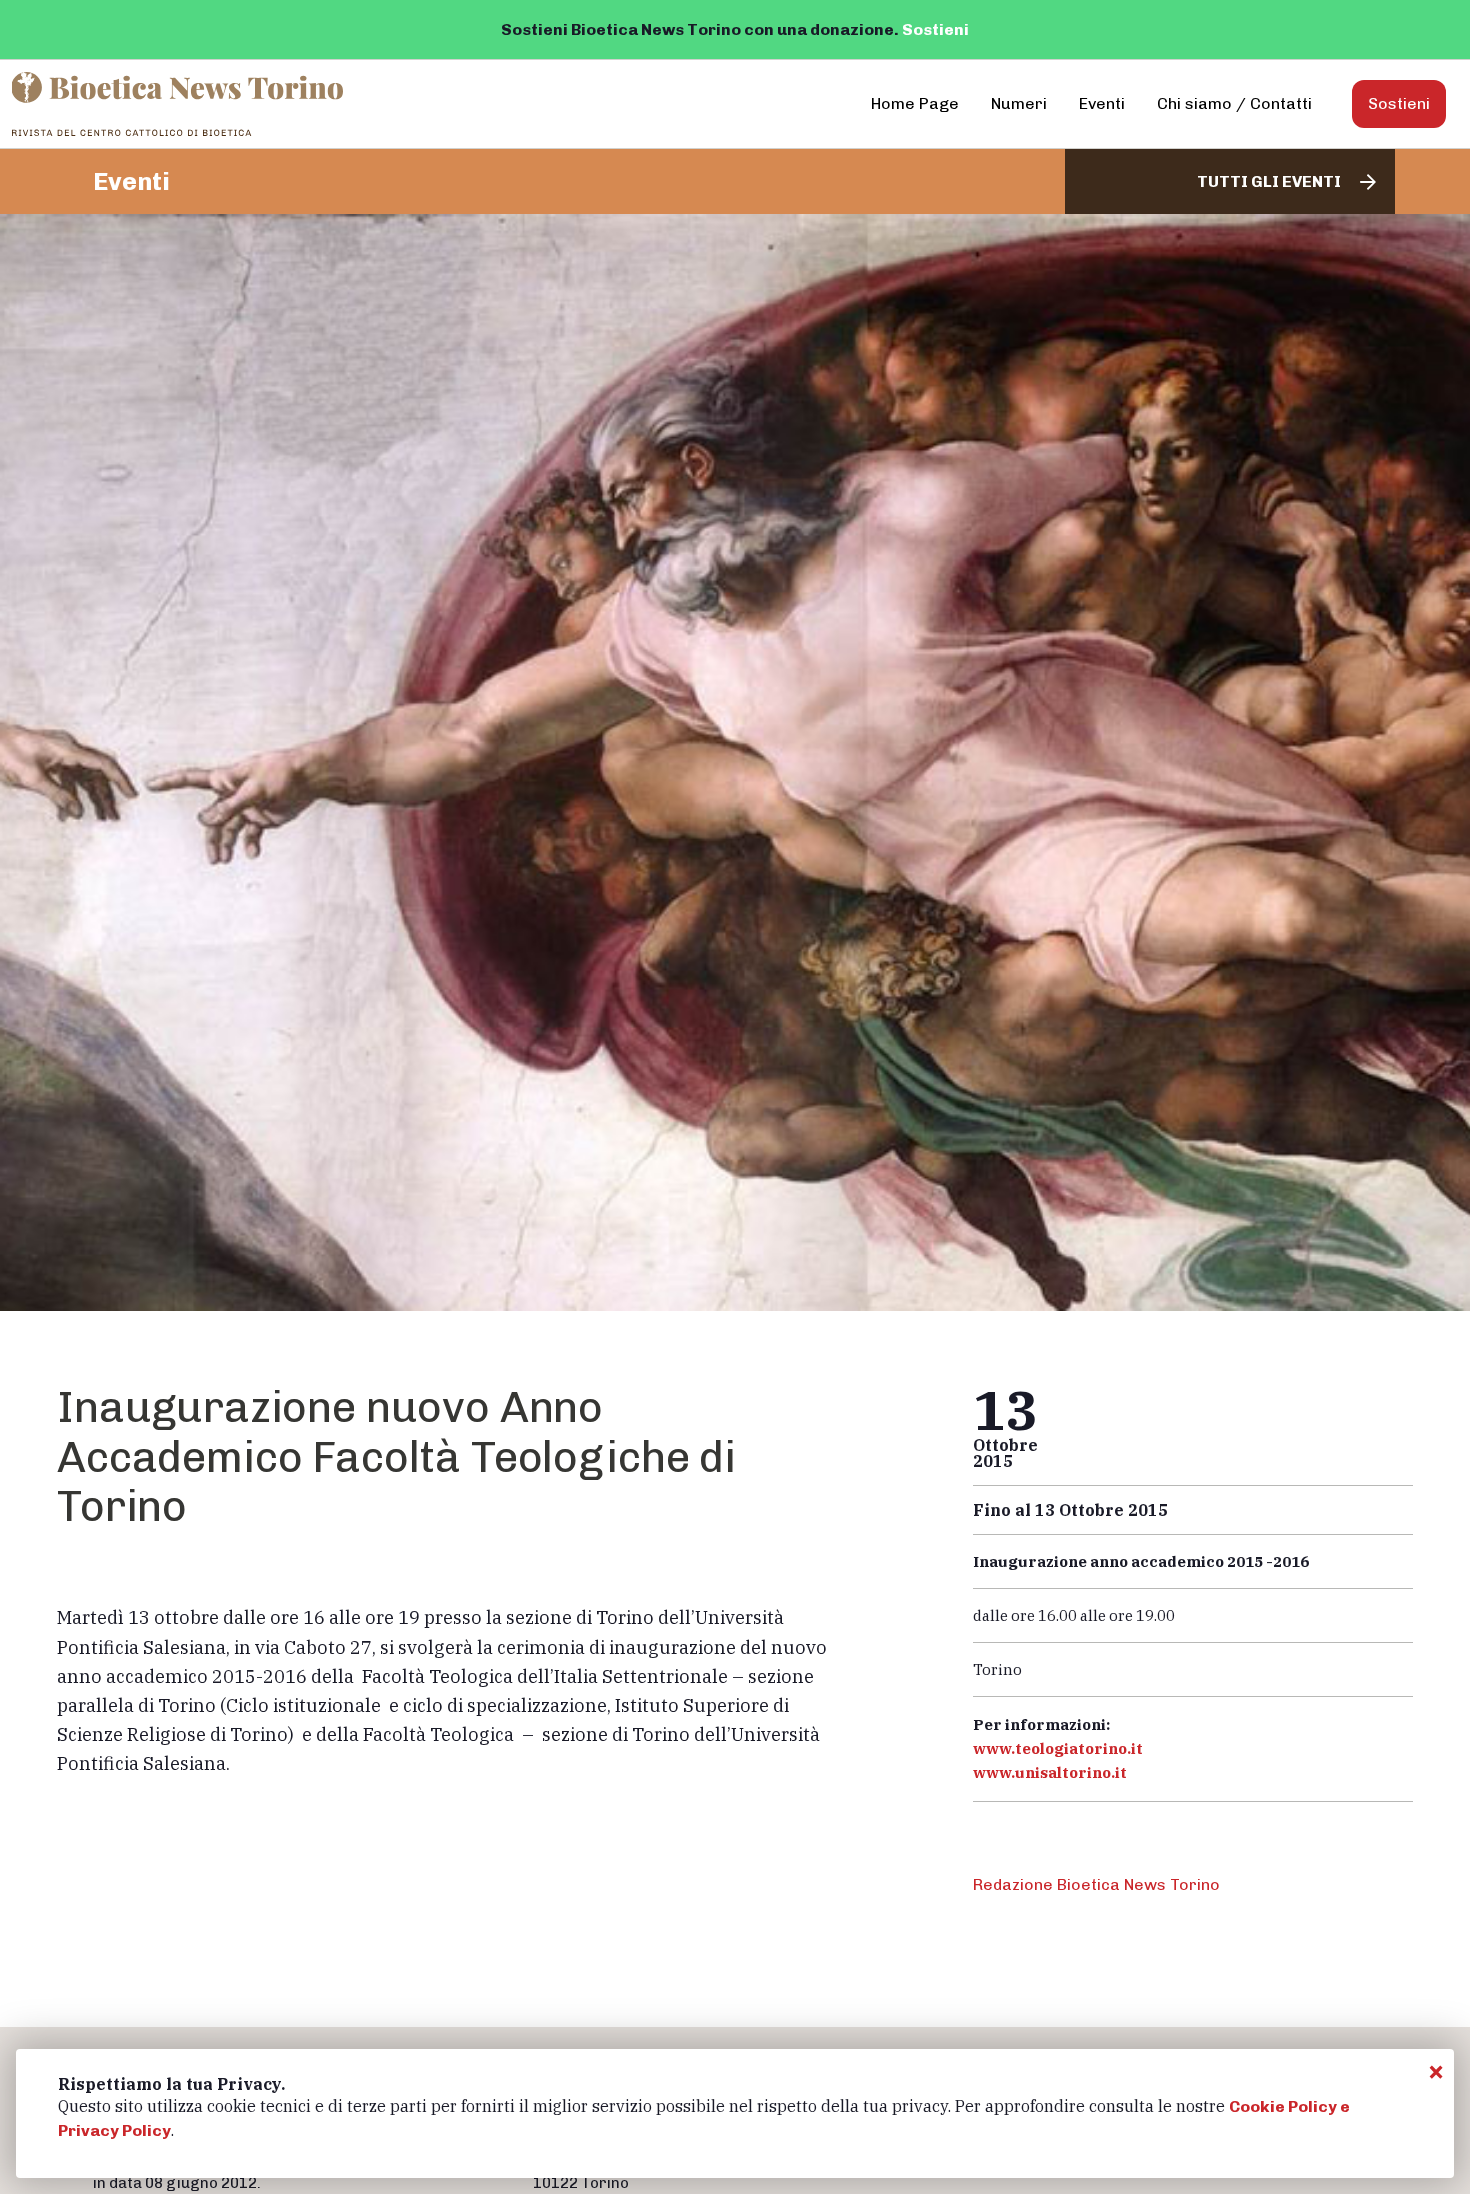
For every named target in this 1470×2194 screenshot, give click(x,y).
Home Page (915, 103)
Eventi (1102, 103)
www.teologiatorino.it (1058, 1748)
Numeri (1019, 103)
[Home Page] (179, 104)
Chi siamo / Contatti (1234, 103)
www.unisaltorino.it (1050, 1772)
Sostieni (935, 29)
